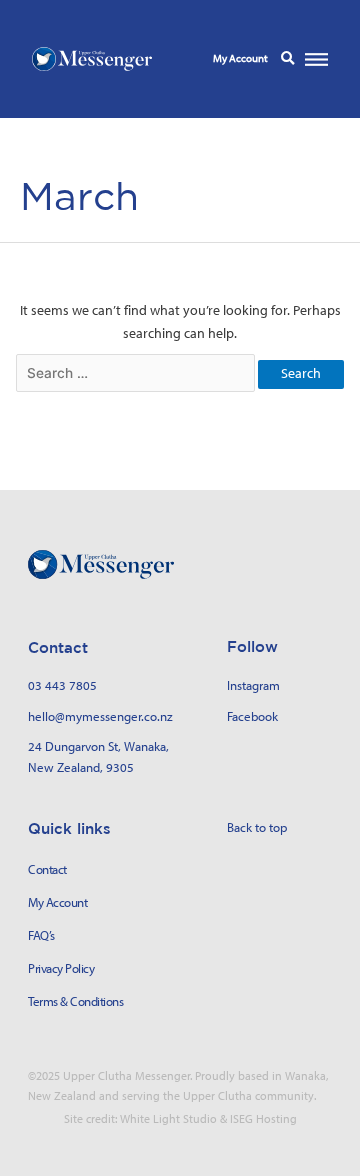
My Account (240, 58)
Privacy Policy (61, 968)
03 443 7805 (62, 685)
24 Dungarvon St (73, 746)
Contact (47, 869)
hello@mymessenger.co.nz (100, 716)
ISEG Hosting (263, 1118)
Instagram (253, 685)
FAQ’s (41, 935)
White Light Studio (168, 1118)
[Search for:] (137, 373)
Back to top (257, 827)
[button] (287, 59)
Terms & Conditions (75, 1001)
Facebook (252, 716)
